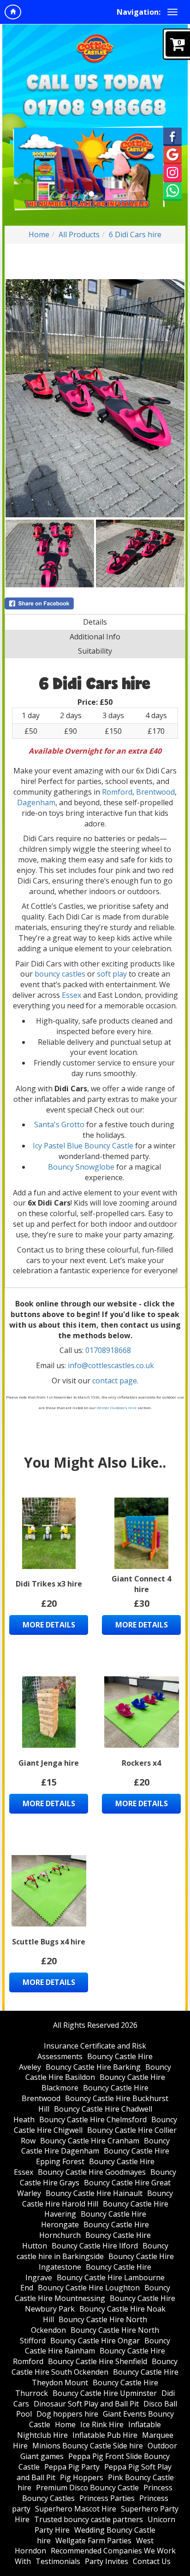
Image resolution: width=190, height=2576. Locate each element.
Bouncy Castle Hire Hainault (94, 2193)
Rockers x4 (141, 1763)
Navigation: (139, 12)
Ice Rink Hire (102, 2424)
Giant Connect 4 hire (141, 1584)
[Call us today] (95, 107)
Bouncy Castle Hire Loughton (89, 2288)
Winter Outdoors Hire (117, 1408)
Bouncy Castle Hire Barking (93, 2067)
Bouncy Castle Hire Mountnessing (92, 2293)
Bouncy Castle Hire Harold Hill (98, 2198)
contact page (115, 1381)
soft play (112, 974)
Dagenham (36, 802)
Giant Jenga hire (49, 1763)
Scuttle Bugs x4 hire (49, 1942)
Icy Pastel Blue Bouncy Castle (83, 1146)
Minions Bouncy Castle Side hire (88, 2446)
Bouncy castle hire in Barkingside (92, 2251)
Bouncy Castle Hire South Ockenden (95, 2367)
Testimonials (58, 2561)
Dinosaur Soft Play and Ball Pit (86, 2404)
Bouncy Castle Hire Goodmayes (92, 2172)
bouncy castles (60, 974)
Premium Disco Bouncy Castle (87, 2488)
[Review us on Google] (172, 154)
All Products (79, 234)
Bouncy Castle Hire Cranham (90, 2141)
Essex (71, 995)
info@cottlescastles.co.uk (111, 1365)
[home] (13, 12)
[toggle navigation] (172, 12)
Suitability (95, 651)
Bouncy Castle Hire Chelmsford (93, 2119)
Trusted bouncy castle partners (89, 2519)
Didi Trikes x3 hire (49, 1584)
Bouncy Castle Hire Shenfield (98, 2361)
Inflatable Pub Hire (105, 2435)
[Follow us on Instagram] (172, 173)
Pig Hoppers (82, 2477)
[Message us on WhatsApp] (172, 191)
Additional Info (95, 637)
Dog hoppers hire (67, 2414)
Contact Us (152, 2561)
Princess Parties (107, 2498)
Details (95, 622)
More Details (49, 1625)
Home (39, 234)
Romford (117, 792)
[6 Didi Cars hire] (95, 398)
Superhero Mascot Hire (76, 2509)
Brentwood (155, 792)
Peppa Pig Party (72, 2467)
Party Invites (107, 2561)
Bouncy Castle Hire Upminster (105, 2393)
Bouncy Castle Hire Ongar (95, 2341)
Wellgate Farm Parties (93, 2541)
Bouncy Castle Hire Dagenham (95, 2146)
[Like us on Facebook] (172, 136)
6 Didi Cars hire (135, 234)
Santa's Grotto (59, 1124)
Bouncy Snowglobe (81, 1167)
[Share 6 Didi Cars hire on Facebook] (95, 603)
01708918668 (108, 1350)
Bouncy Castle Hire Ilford (95, 2246)
